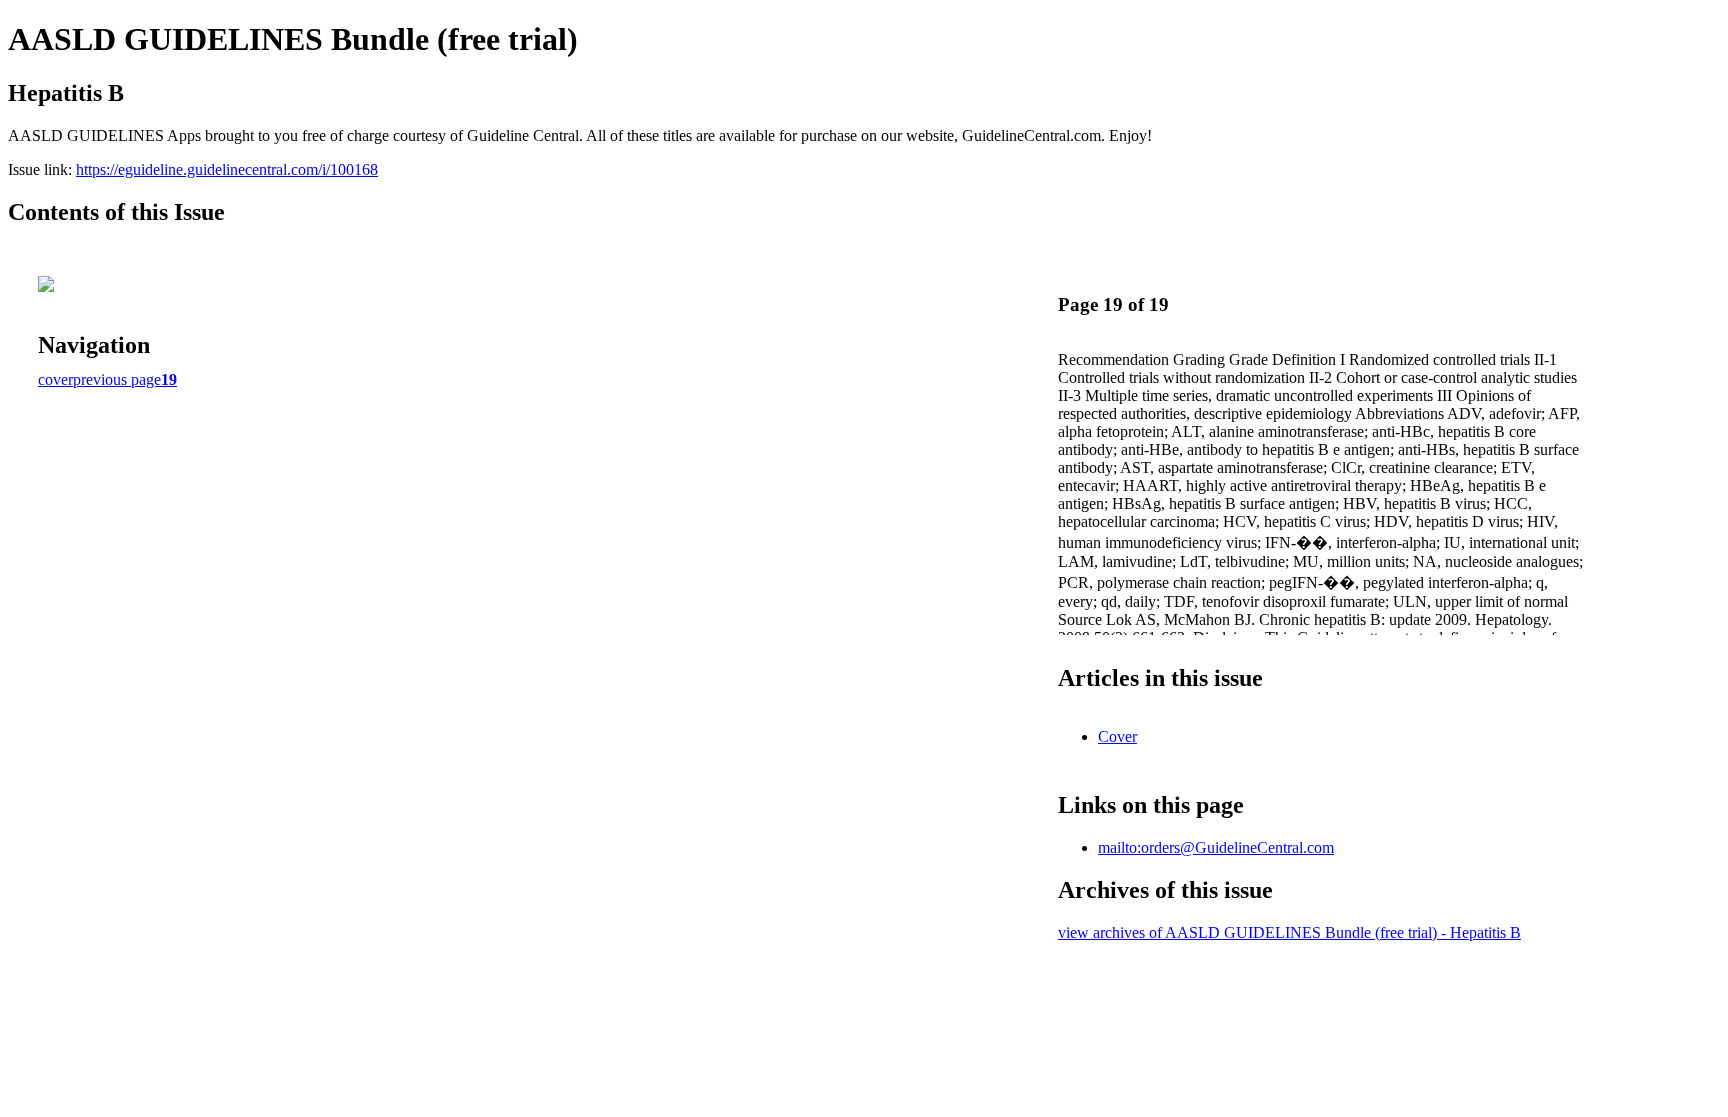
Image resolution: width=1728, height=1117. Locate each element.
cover (55, 379)
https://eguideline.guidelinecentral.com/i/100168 (227, 169)
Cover (1117, 736)
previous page (117, 379)
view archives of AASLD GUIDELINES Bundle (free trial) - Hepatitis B (1289, 932)
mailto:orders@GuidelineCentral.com (1216, 847)
